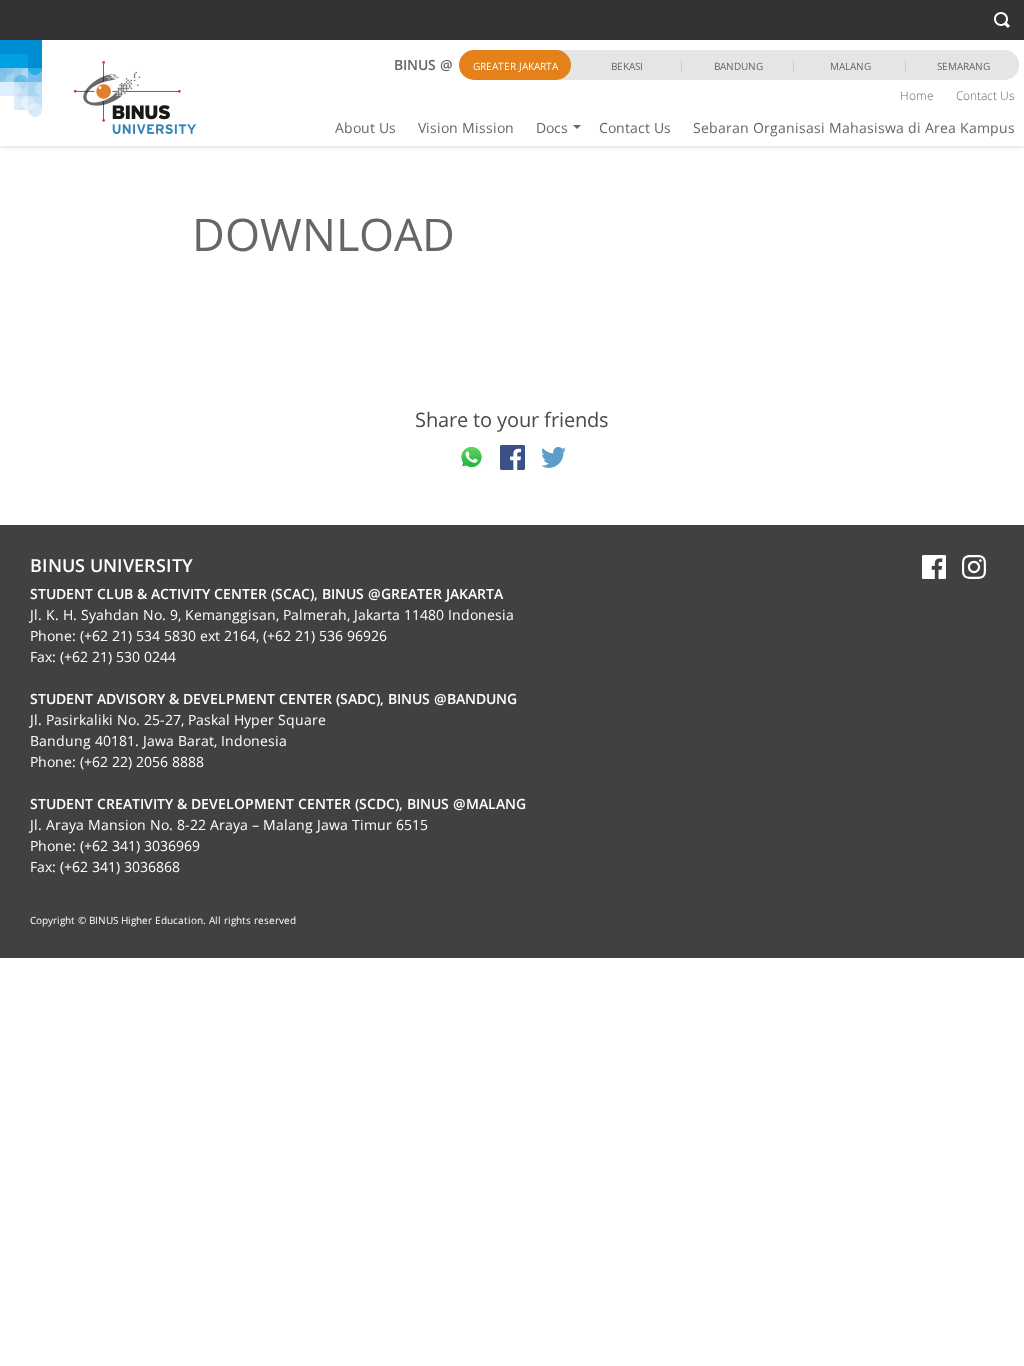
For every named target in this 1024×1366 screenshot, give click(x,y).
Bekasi (627, 66)
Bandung (738, 66)
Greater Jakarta (515, 66)
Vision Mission (466, 127)
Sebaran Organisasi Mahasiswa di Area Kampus (854, 127)
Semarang (963, 66)
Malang (850, 66)
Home (917, 95)
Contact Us (635, 127)
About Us (365, 127)
